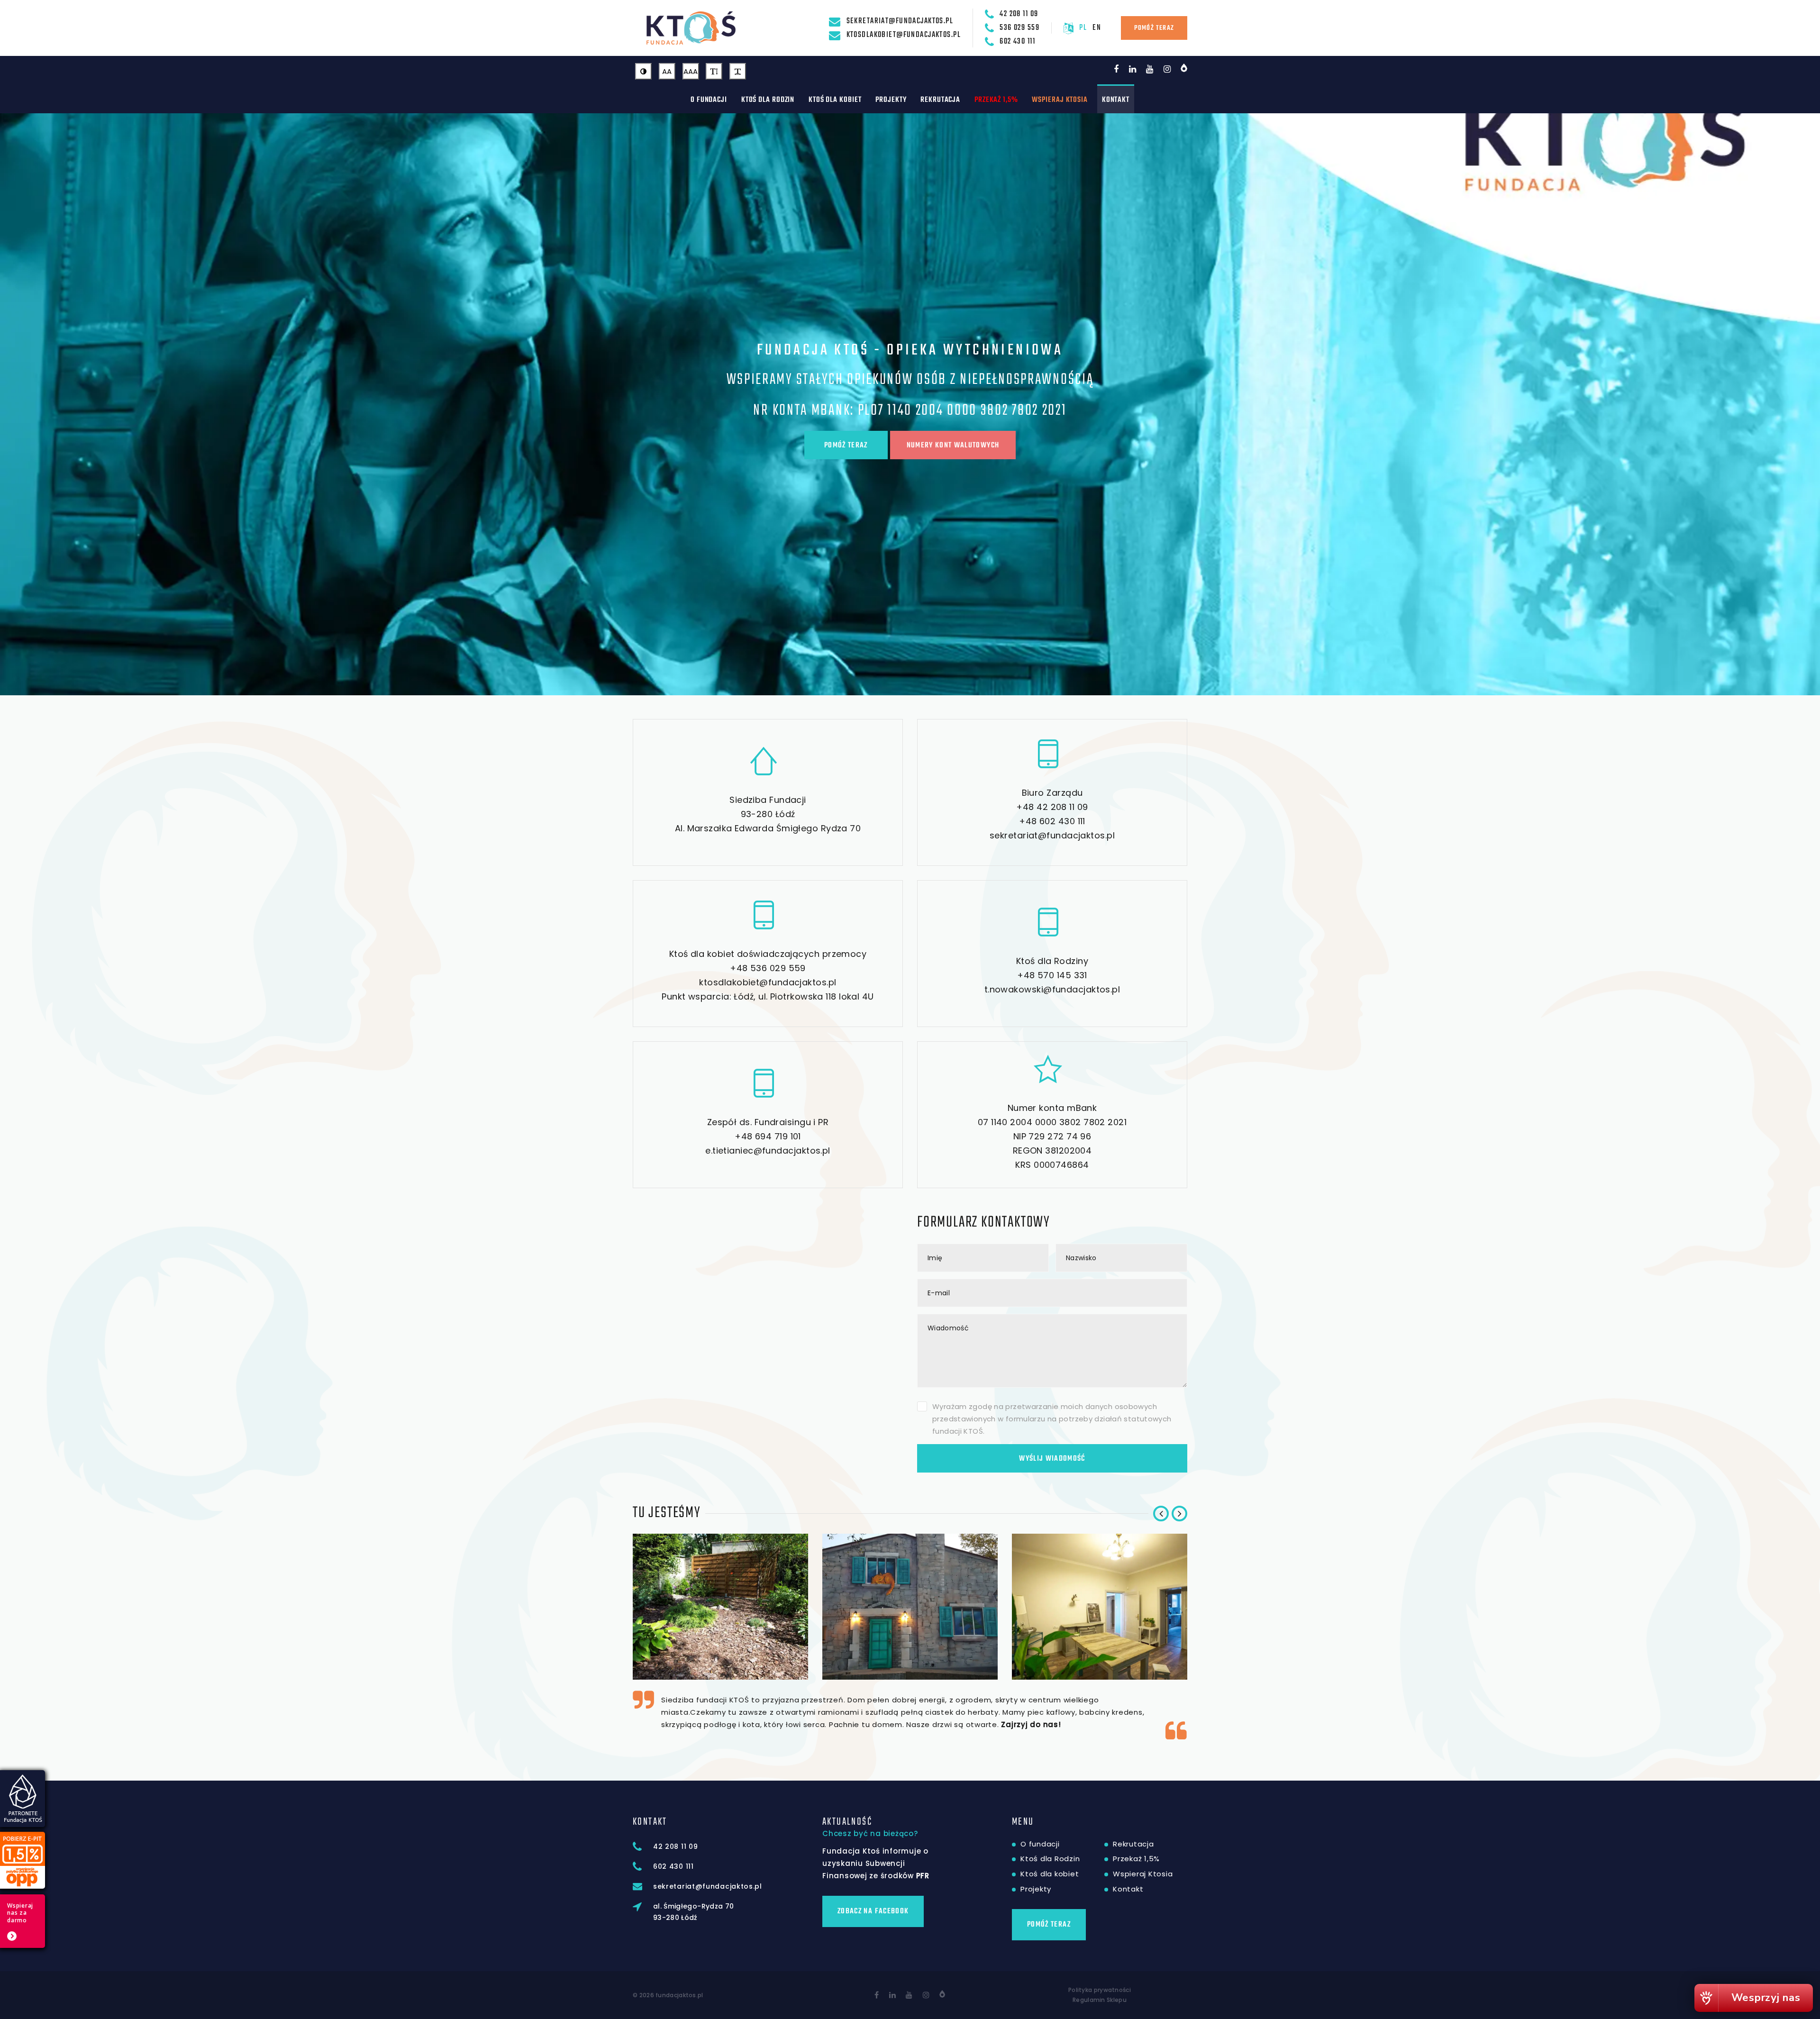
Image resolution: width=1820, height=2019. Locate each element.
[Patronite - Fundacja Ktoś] (23, 1799)
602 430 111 (1017, 41)
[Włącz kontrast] (643, 71)
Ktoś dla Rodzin (768, 100)
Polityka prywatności (1100, 1990)
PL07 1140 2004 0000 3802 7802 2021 (962, 411)
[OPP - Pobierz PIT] (23, 1860)
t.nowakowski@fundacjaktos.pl (1052, 989)
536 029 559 (1019, 28)
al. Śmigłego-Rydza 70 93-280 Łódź (693, 1912)
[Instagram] (926, 1995)
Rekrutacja (940, 100)
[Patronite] (942, 1994)
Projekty (891, 100)
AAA (691, 71)
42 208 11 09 (1019, 14)
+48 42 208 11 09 (1052, 807)
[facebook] (1116, 69)
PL (1083, 28)
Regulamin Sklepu (1100, 2000)
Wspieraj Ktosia (1060, 100)
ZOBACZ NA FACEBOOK (873, 1911)
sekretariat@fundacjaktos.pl (900, 21)
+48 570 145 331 (1052, 975)
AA (667, 71)
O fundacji (709, 100)
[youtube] (1150, 69)
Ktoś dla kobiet (835, 100)
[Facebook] (877, 1995)
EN (1097, 28)
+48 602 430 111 (1052, 821)
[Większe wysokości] (714, 71)
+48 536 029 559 (768, 968)
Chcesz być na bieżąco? (870, 1833)
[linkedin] (1133, 69)
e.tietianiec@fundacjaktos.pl (768, 1150)
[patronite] (1184, 68)
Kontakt (1116, 100)
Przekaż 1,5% (996, 100)
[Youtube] (909, 1995)
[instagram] (1167, 69)
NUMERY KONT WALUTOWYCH (953, 446)
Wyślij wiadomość (1052, 1459)
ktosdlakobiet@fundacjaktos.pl (904, 35)
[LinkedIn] (893, 1995)
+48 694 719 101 (768, 1136)
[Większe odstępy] (738, 71)
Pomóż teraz (1154, 28)
